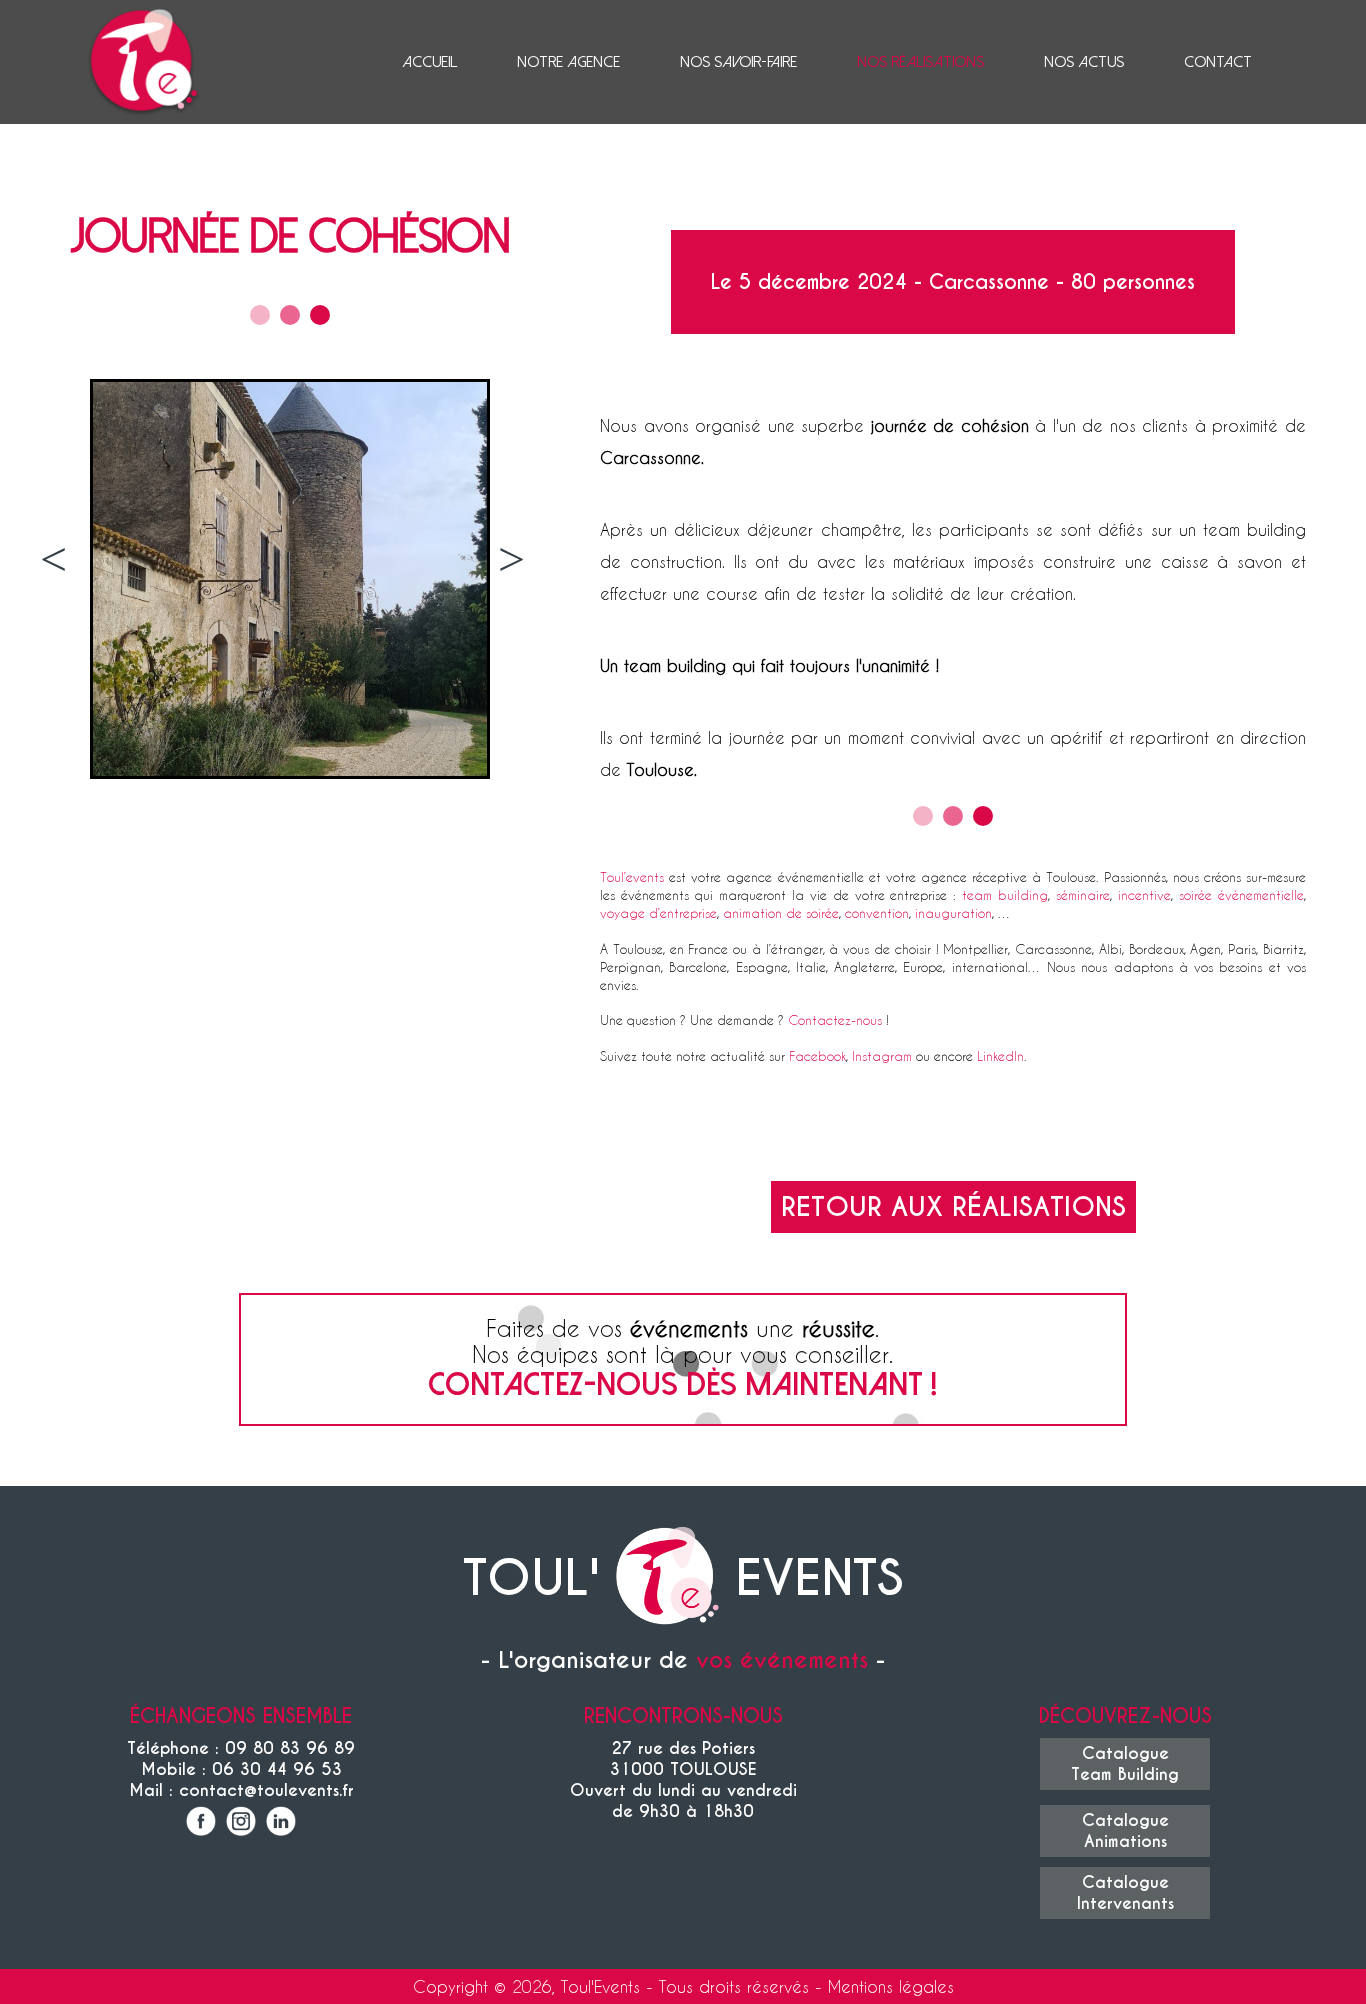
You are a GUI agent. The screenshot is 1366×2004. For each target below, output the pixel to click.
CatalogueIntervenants (1125, 1893)
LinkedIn (1000, 1055)
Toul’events (632, 876)
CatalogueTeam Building (1125, 1764)
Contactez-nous (835, 1019)
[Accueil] (667, 1578)
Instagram (882, 1055)
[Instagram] (241, 1823)
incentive (1144, 894)
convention (877, 912)
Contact (1218, 62)
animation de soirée (781, 912)
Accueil (429, 62)
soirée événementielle (1241, 894)
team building (1005, 894)
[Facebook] (201, 1823)
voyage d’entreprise (658, 912)
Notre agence (568, 62)
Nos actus (1084, 62)
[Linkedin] (281, 1823)
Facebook (817, 1055)
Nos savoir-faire (738, 62)
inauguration (953, 912)
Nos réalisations (920, 62)
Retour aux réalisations (953, 1207)
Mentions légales (891, 1986)
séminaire (1083, 894)
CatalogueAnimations (1125, 1831)
